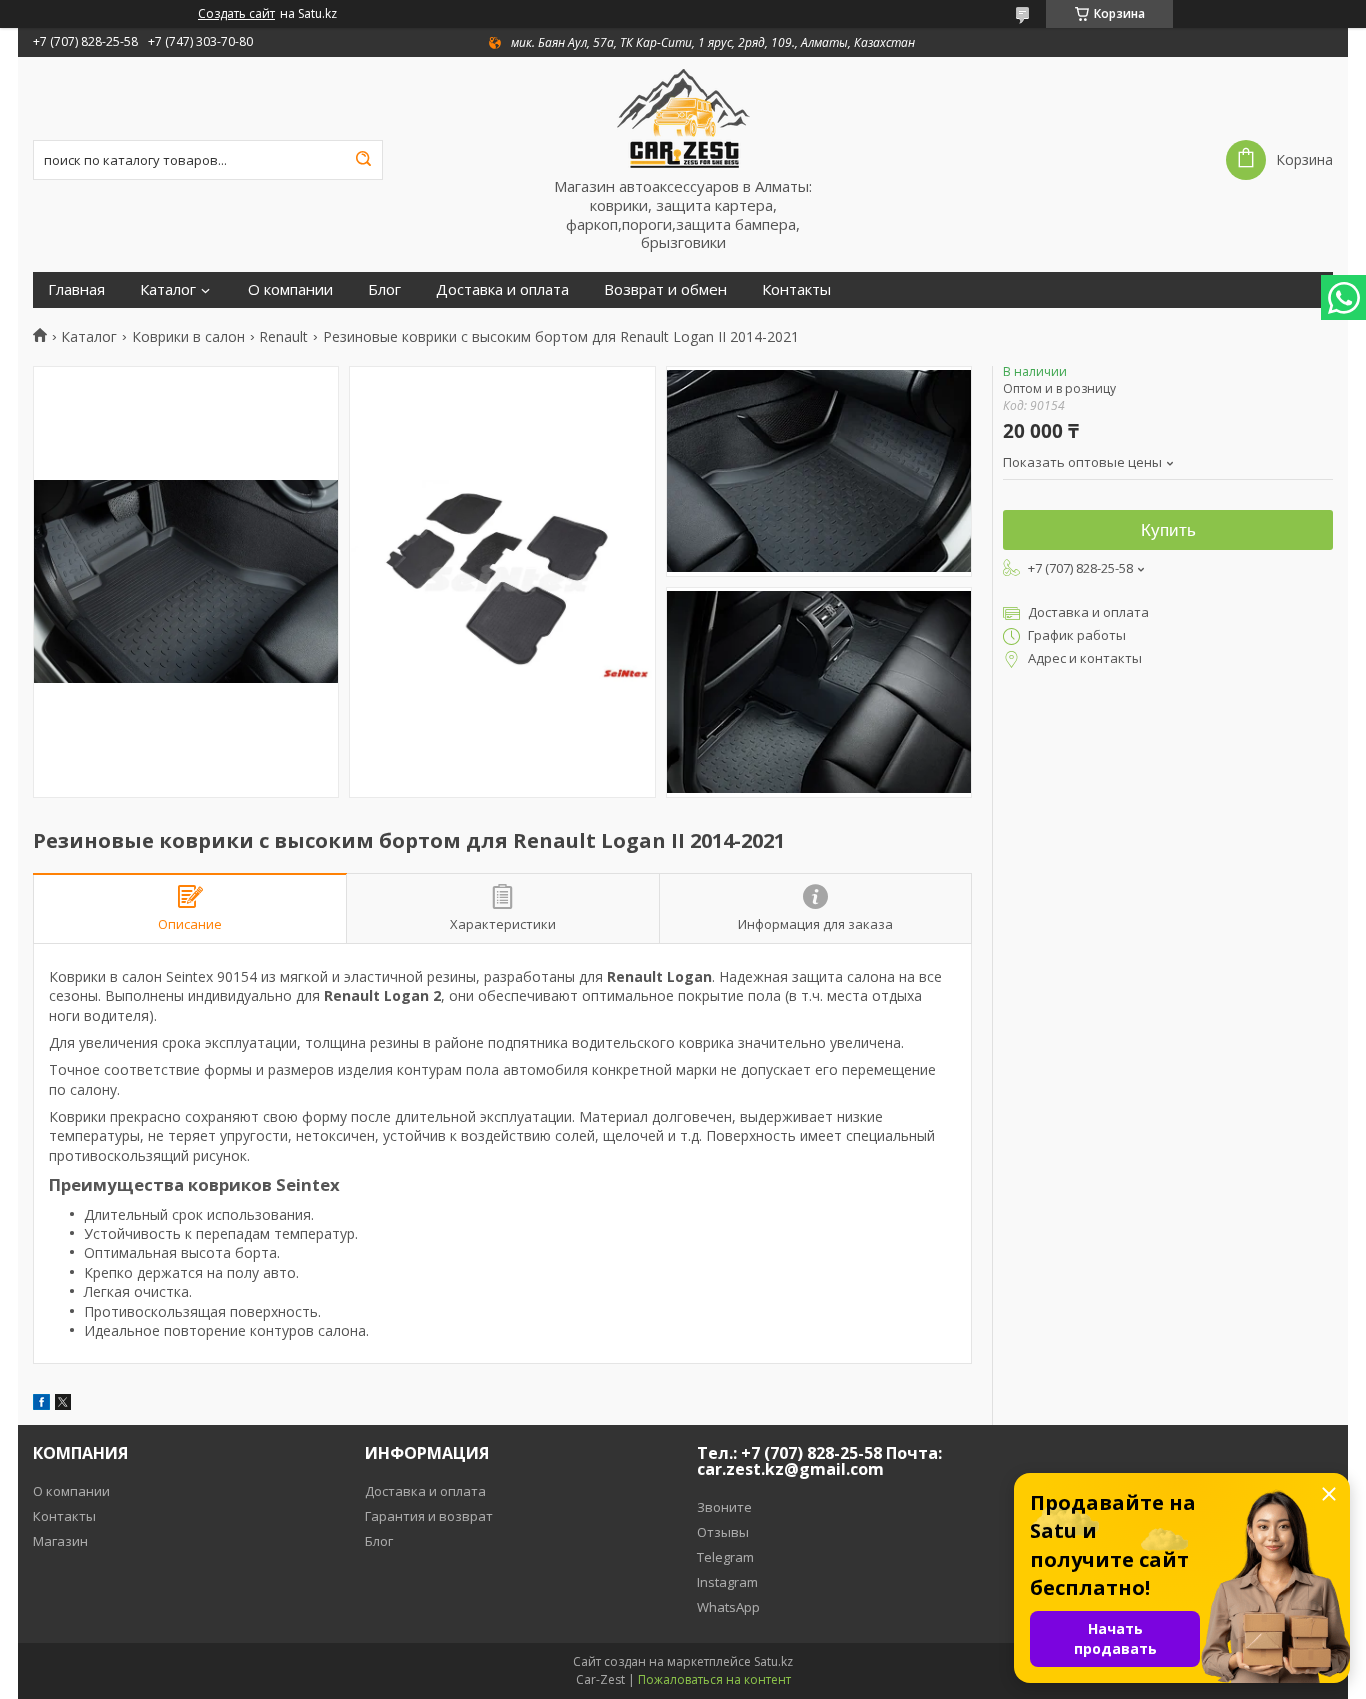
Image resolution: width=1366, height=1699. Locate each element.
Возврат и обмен (665, 289)
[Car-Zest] (683, 117)
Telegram (725, 1557)
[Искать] (363, 160)
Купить (1168, 530)
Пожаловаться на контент (714, 1679)
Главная (76, 289)
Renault (283, 337)
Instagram (727, 1582)
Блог (384, 289)
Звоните (724, 1507)
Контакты (796, 289)
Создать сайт (236, 14)
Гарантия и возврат (429, 1516)
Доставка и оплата (502, 289)
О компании (290, 289)
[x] (63, 1404)
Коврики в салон (188, 337)
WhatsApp (728, 1607)
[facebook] (41, 1404)
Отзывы (723, 1532)
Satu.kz (773, 1661)
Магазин (60, 1541)
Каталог (168, 289)
